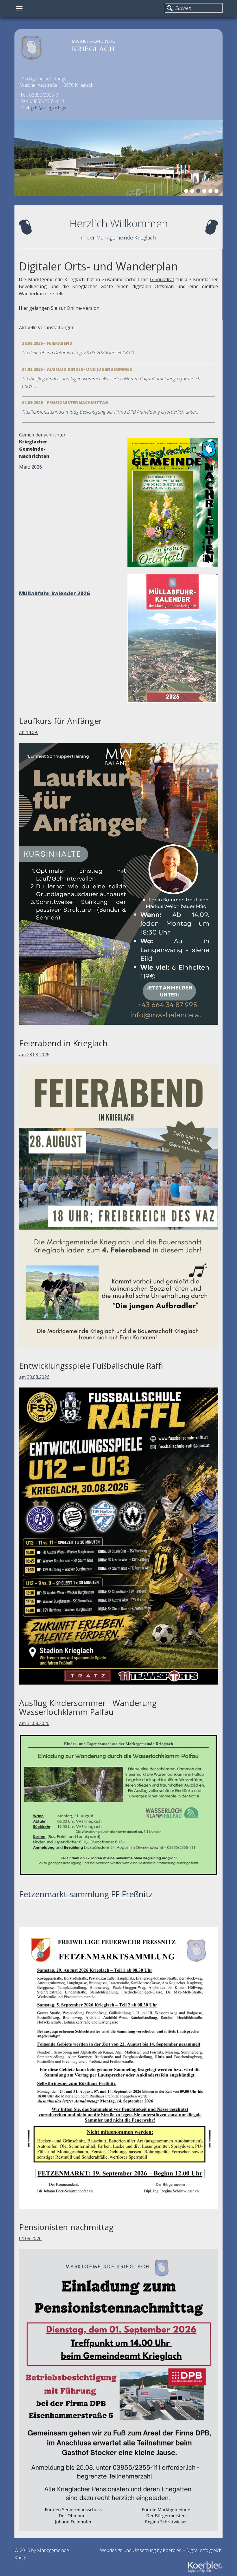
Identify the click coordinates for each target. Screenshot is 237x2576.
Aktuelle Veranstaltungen (47, 327)
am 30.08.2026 (34, 1377)
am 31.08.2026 (34, 1723)
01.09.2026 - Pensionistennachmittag (65, 402)
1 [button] (187, 192)
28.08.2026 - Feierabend (47, 343)
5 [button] (211, 192)
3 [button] (199, 192)
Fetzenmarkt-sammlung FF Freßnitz (86, 1894)
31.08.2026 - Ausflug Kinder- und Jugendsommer (77, 369)
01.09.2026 (30, 2238)
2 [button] (193, 192)
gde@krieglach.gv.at (51, 108)
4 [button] (205, 192)
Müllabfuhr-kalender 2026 (54, 593)
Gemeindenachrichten (43, 435)
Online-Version (83, 308)
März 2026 (30, 467)
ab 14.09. (28, 732)
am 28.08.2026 (34, 1055)
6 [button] (217, 192)
